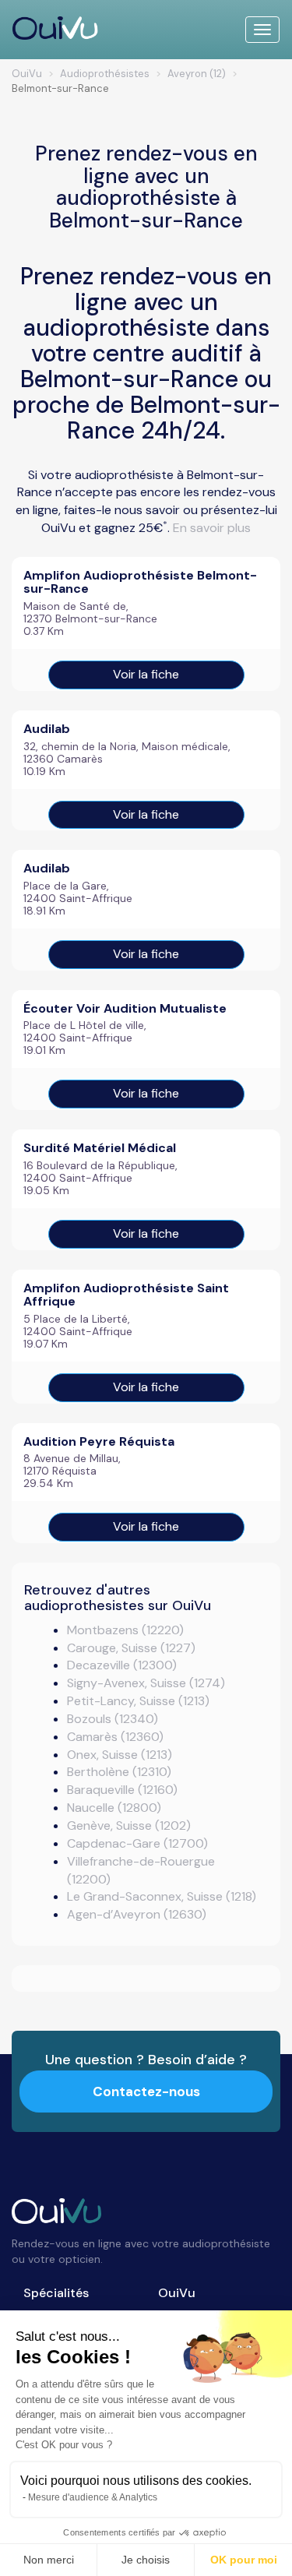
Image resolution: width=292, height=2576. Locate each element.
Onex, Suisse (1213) (120, 1755)
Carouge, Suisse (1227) (131, 1648)
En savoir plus (212, 528)
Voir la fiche (146, 674)
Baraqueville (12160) (122, 1790)
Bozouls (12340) (113, 1719)
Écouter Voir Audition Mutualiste (125, 1008)
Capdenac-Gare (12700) (137, 1843)
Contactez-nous (146, 2091)
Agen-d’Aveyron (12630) (137, 1914)
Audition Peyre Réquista (99, 1441)
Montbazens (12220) (125, 1630)
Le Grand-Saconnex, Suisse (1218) (162, 1896)
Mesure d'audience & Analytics (93, 2497)
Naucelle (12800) (114, 1808)
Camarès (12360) (115, 1737)
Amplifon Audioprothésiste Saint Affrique (126, 1295)
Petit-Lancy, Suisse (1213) (138, 1701)
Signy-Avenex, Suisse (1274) (146, 1683)
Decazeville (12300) (122, 1665)
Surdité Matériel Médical (100, 1148)
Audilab (47, 729)
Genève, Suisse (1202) (129, 1825)
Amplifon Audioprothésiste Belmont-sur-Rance (140, 582)
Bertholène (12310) (119, 1772)
